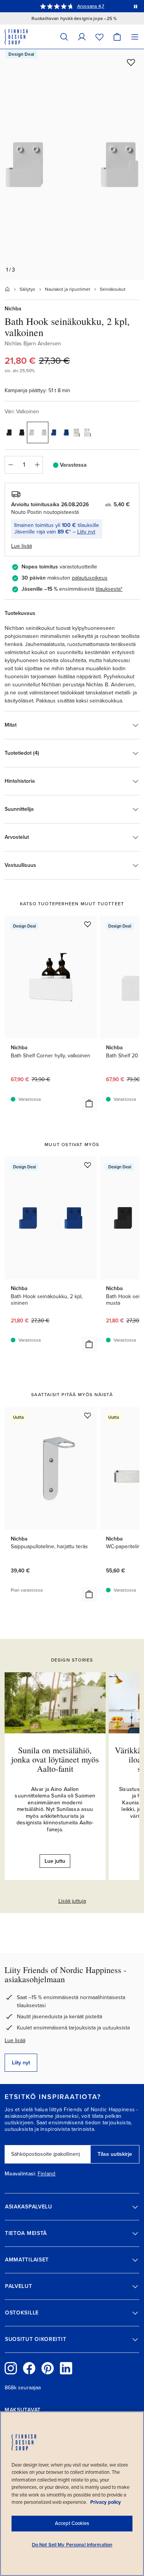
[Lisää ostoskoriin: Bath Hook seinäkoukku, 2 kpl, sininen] (89, 1344)
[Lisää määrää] (37, 465)
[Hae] (64, 37)
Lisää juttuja (72, 1901)
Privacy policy (106, 2502)
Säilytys (27, 289)
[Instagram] (11, 2368)
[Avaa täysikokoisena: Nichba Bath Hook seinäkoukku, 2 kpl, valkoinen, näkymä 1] (72, 164)
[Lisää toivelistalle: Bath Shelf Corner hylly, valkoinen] (88, 924)
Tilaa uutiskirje (115, 2154)
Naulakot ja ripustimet (68, 289)
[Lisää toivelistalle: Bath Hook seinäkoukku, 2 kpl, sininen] (88, 1165)
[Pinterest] (48, 2368)
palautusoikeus (90, 578)
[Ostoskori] (117, 37)
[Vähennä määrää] (10, 465)
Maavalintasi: (20, 2174)
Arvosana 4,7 (91, 6)
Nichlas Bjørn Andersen (33, 344)
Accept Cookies (72, 2523)
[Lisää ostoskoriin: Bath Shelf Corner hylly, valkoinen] (89, 1103)
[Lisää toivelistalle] (131, 62)
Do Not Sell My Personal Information (72, 2545)
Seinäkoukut (113, 289)
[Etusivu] (7, 289)
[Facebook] (29, 2368)
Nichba (13, 309)
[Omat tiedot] (82, 37)
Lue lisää (15, 2040)
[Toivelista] (99, 37)
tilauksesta (108, 589)
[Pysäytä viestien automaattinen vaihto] (136, 6)
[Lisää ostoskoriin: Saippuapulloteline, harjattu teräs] (89, 1594)
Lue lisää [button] (22, 546)
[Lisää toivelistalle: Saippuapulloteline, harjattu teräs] (88, 1415)
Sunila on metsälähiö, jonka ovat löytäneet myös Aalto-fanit (55, 1759)
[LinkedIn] (66, 2368)
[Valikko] (135, 37)
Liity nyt (86, 532)
